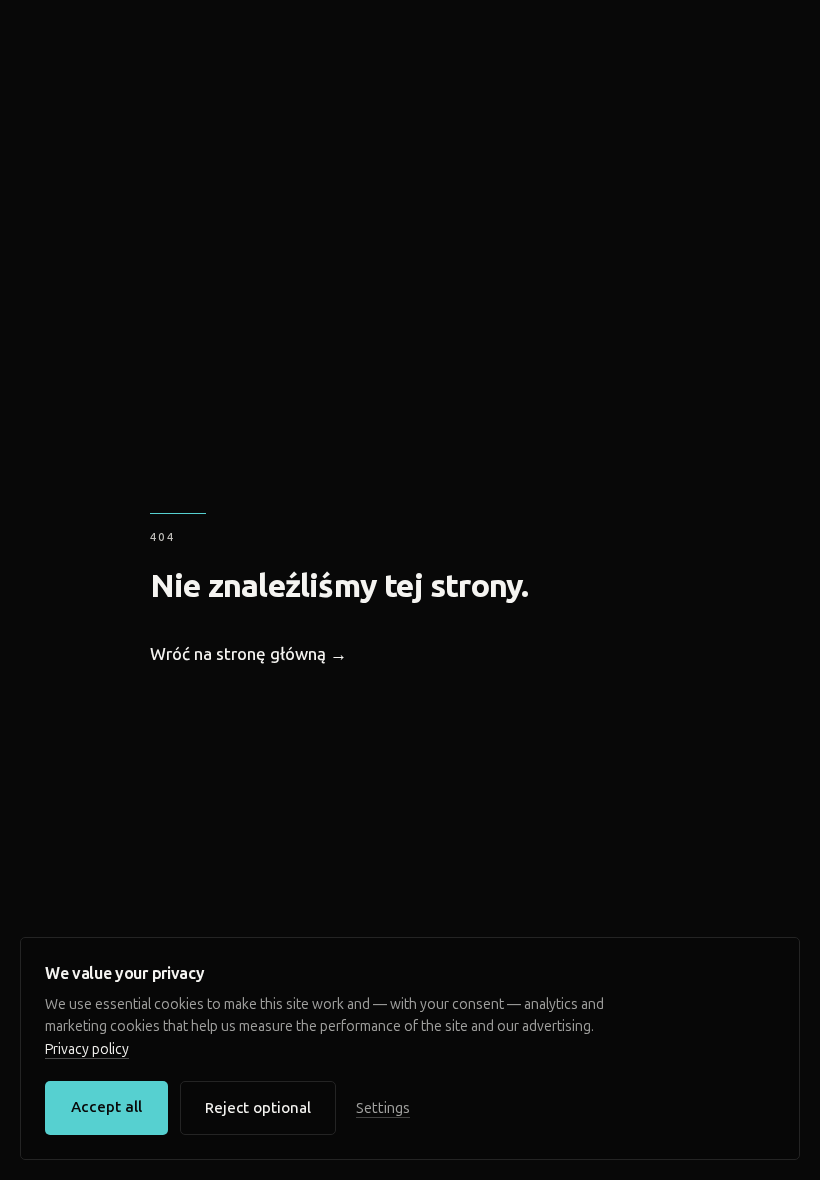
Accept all (106, 1107)
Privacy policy (87, 1049)
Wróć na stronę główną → (248, 654)
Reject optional (258, 1108)
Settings (383, 1108)
